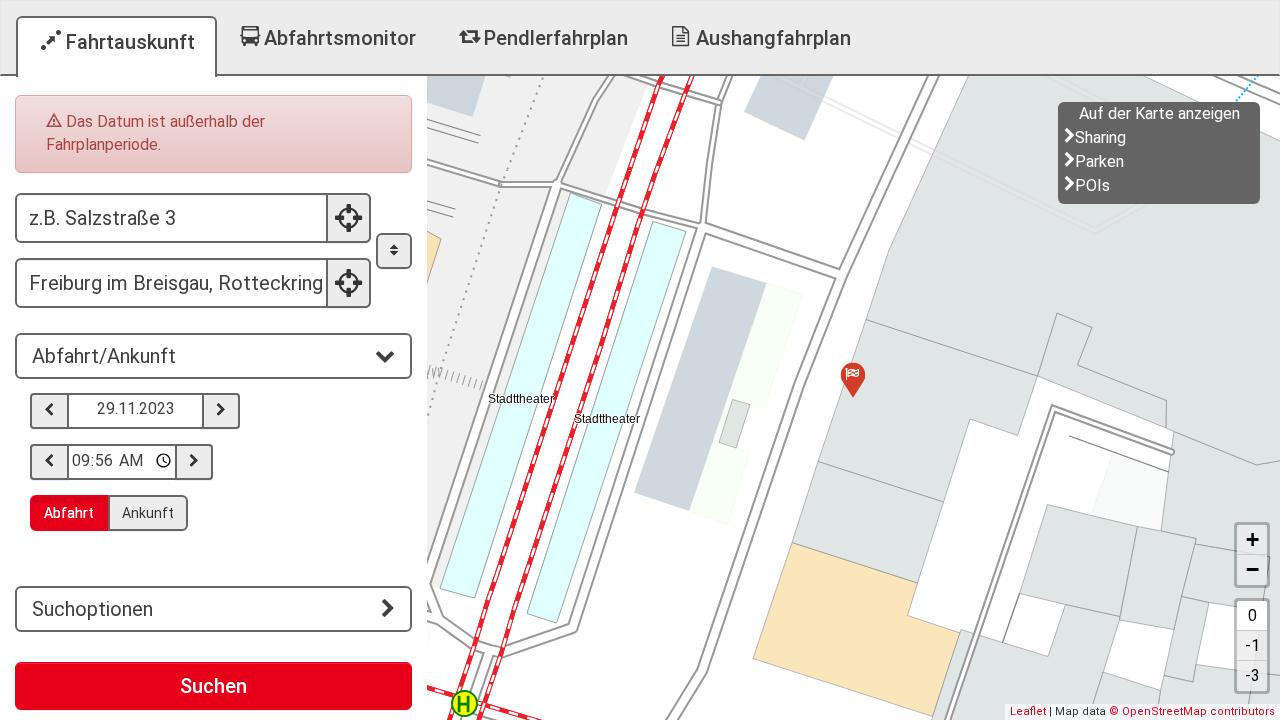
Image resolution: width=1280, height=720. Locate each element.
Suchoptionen (92, 609)
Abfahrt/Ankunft (104, 356)
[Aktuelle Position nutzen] (348, 218)
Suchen (213, 686)
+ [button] (1252, 539)
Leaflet (1028, 711)
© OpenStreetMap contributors (1192, 711)
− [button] (1252, 569)
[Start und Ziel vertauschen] (394, 251)
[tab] (213, 356)
